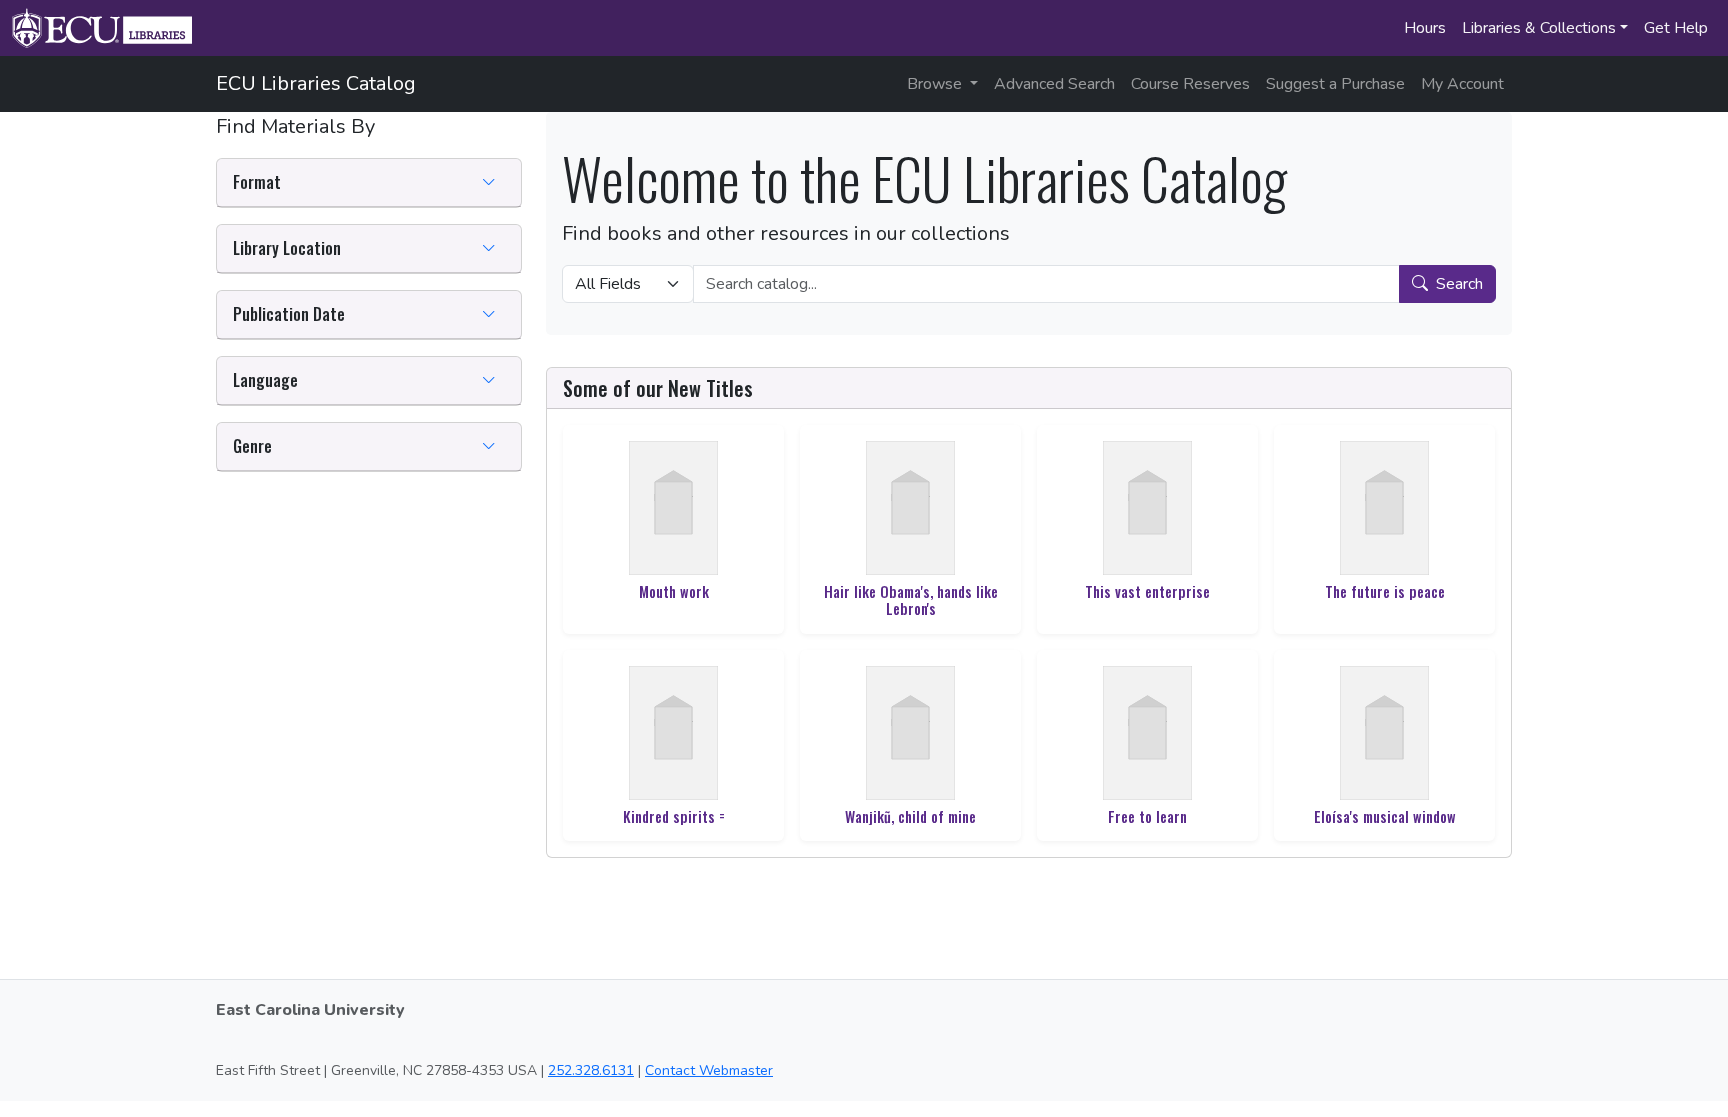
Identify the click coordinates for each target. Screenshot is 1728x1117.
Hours (1425, 28)
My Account (1462, 84)
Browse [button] (936, 84)
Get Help (1676, 28)
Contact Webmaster (709, 1070)
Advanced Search (1054, 84)
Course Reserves (1190, 84)
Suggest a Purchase (1335, 84)
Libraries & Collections (1539, 28)
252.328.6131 (591, 1070)
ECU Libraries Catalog (316, 83)
